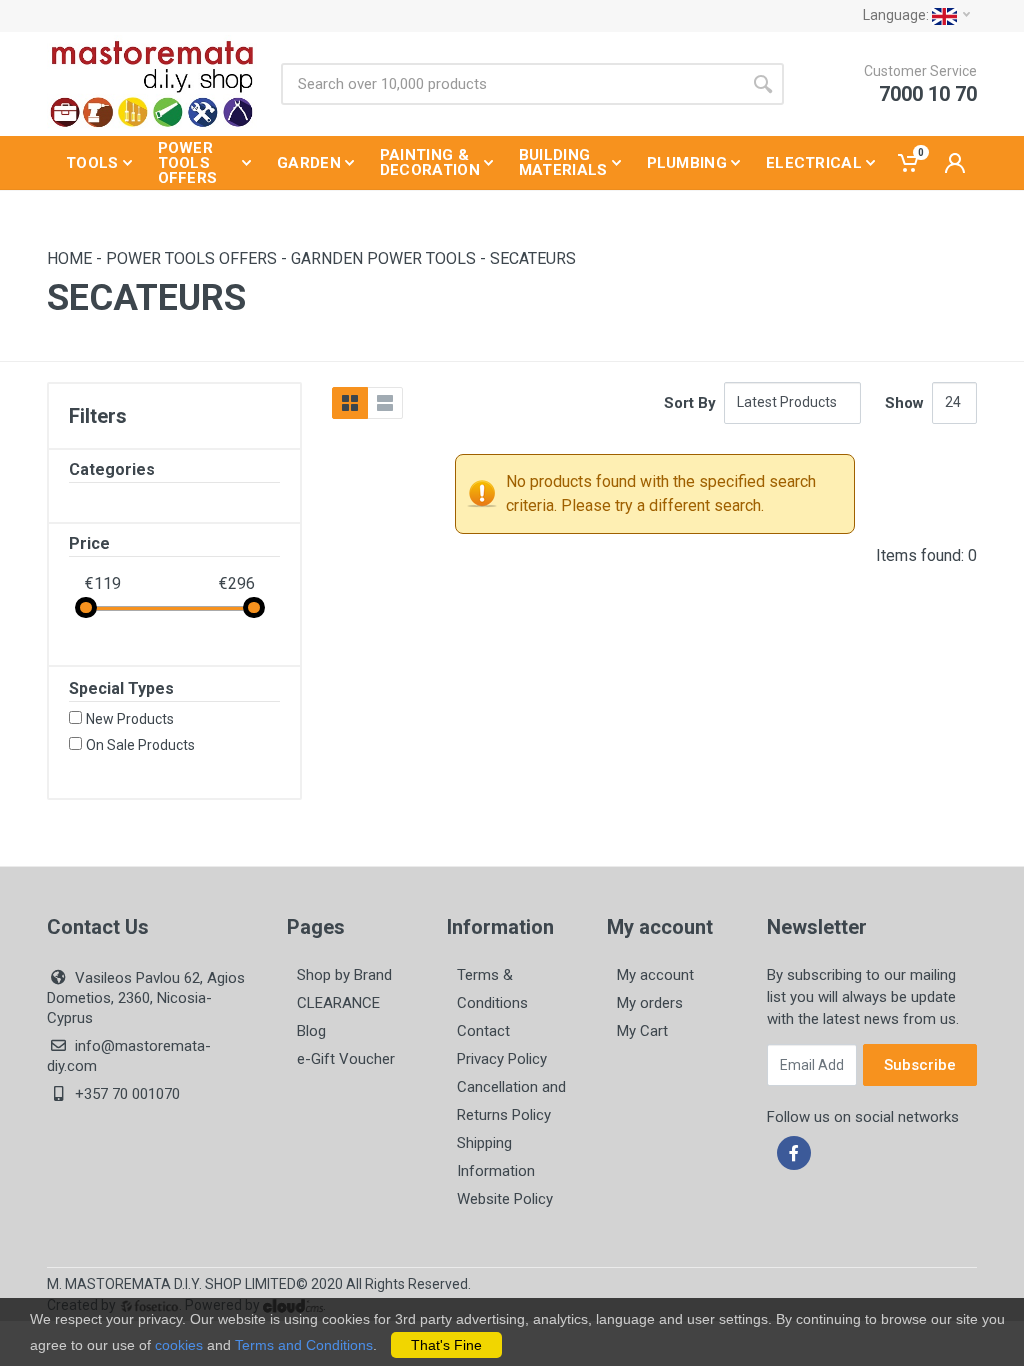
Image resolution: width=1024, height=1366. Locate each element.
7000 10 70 (928, 94)
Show (904, 403)
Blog (311, 1031)
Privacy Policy (502, 1059)
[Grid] (350, 403)
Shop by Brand (344, 975)
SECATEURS (533, 258)
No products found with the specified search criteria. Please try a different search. (661, 493)
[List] (385, 403)
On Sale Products (140, 745)
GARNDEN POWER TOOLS (383, 258)
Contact (483, 1031)
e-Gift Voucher (346, 1059)
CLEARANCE (338, 1003)
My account (655, 975)
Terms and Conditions (304, 1345)
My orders (650, 1003)
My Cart (642, 1031)
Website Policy (505, 1199)
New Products (130, 719)
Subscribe (920, 1065)
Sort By (690, 403)
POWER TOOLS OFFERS (191, 258)
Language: (897, 15)
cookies (179, 1345)
